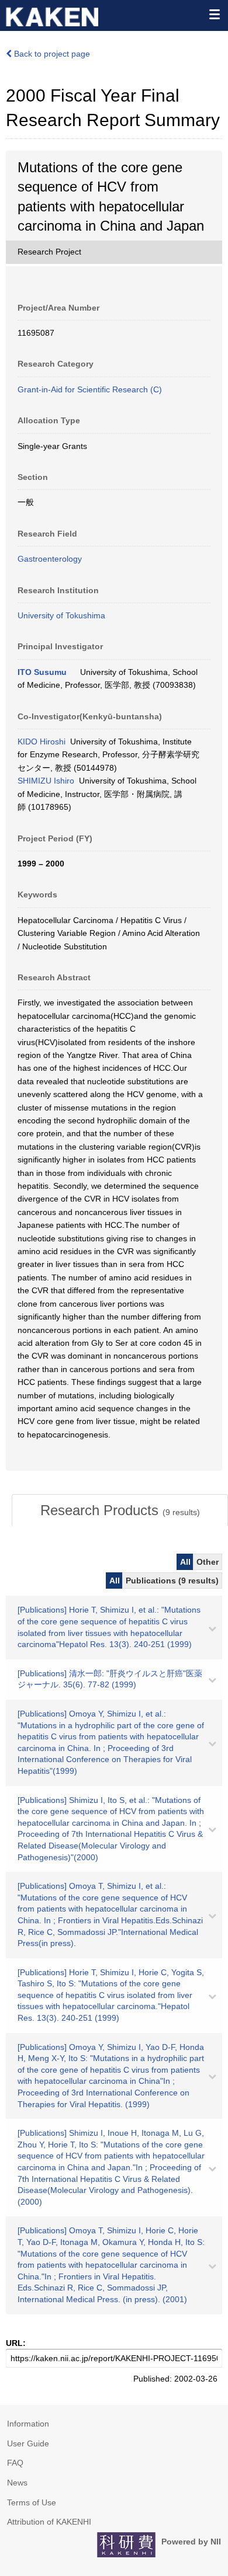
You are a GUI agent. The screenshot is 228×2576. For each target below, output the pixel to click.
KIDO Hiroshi (42, 742)
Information (28, 2424)
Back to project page (51, 54)
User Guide (28, 2443)
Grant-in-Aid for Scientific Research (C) (90, 389)
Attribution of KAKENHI (49, 2522)
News (17, 2483)
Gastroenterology (50, 559)
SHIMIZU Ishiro (46, 781)
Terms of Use (32, 2502)
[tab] (120, 1510)
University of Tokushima (61, 615)
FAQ (15, 2463)
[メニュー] (214, 14)
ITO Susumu (42, 672)
